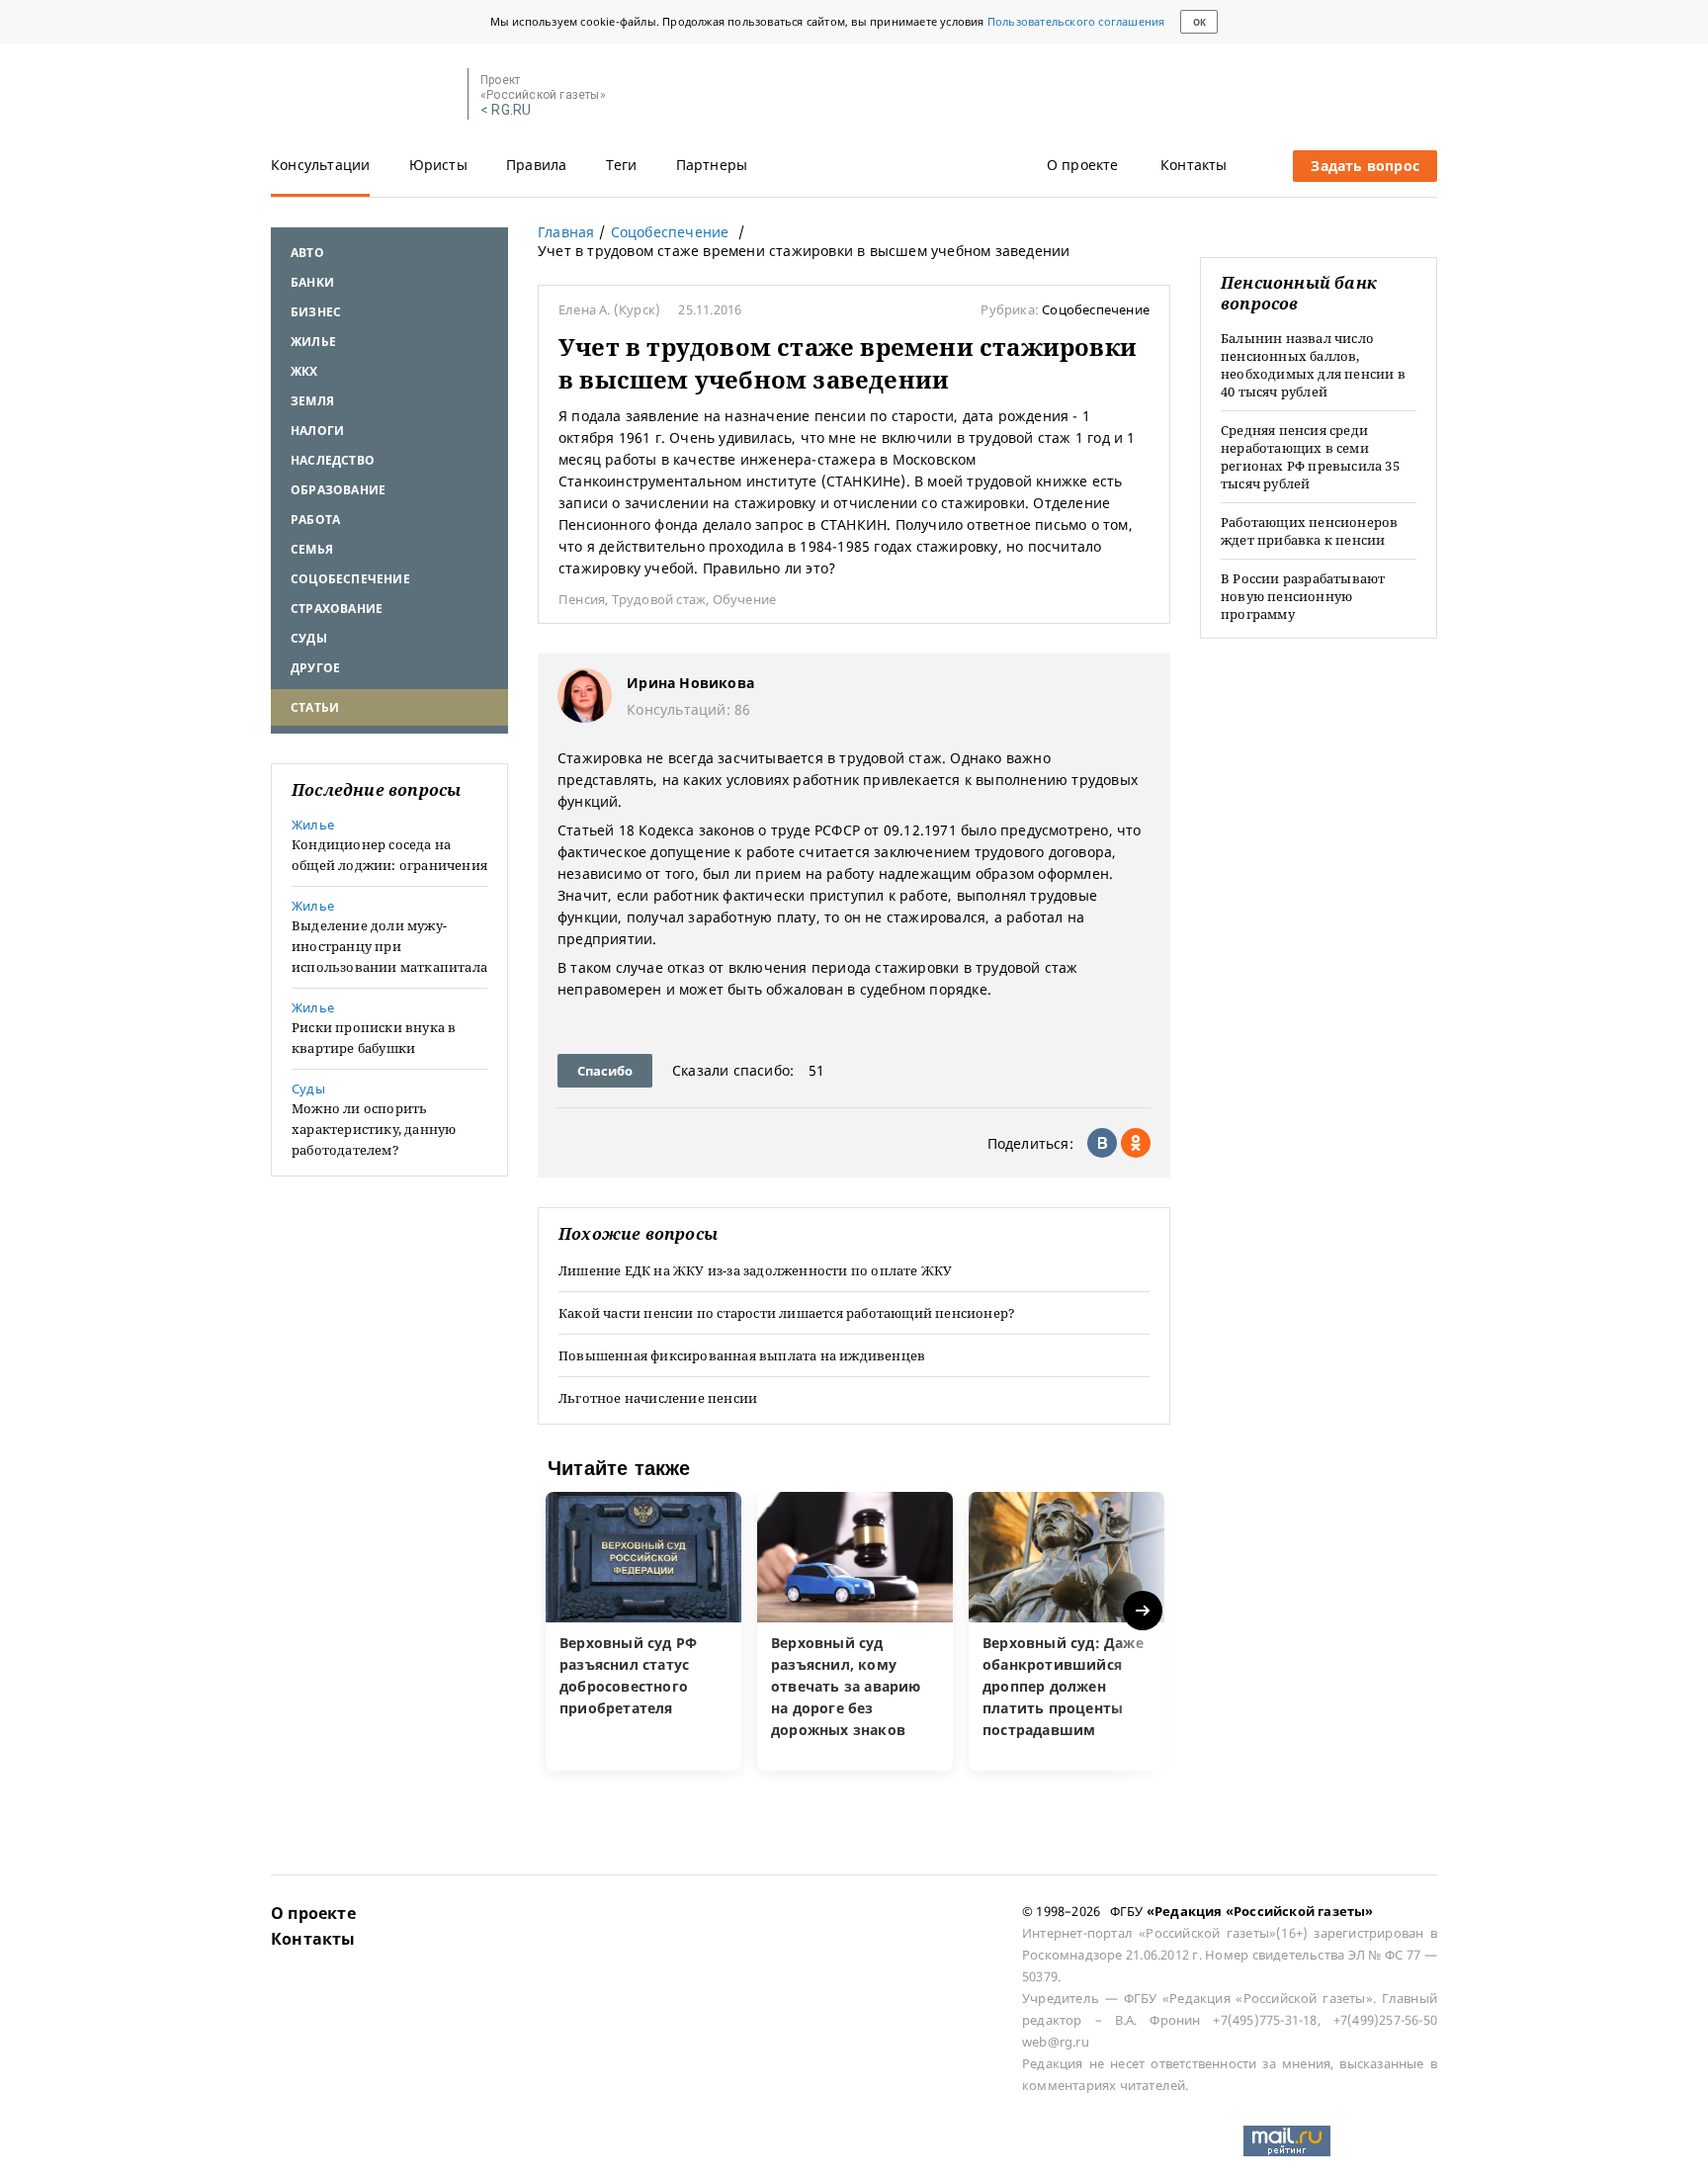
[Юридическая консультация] (362, 95)
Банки (312, 282)
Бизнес (316, 312)
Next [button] (1144, 1611)
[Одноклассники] (1136, 1143)
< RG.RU (506, 110)
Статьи (315, 707)
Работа (315, 520)
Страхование (337, 609)
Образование (338, 490)
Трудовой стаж (659, 599)
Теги (622, 165)
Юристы (438, 165)
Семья (312, 549)
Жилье (313, 342)
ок (1199, 22)
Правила (536, 165)
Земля (312, 401)
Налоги (317, 431)
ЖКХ (304, 371)
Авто (307, 253)
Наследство (333, 460)
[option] (643, 1631)
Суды (309, 638)
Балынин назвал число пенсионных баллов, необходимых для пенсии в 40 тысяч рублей (1313, 365)
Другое (315, 668)
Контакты (1194, 165)
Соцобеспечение (350, 579)
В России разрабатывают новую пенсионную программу (1303, 596)
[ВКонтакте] (1102, 1143)
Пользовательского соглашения (1076, 21)
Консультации (320, 165)
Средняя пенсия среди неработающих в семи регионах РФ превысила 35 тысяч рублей (1310, 457)
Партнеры (712, 165)
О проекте (1083, 165)
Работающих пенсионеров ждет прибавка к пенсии (1309, 531)
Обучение (745, 599)
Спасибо (605, 1071)
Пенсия (582, 599)
